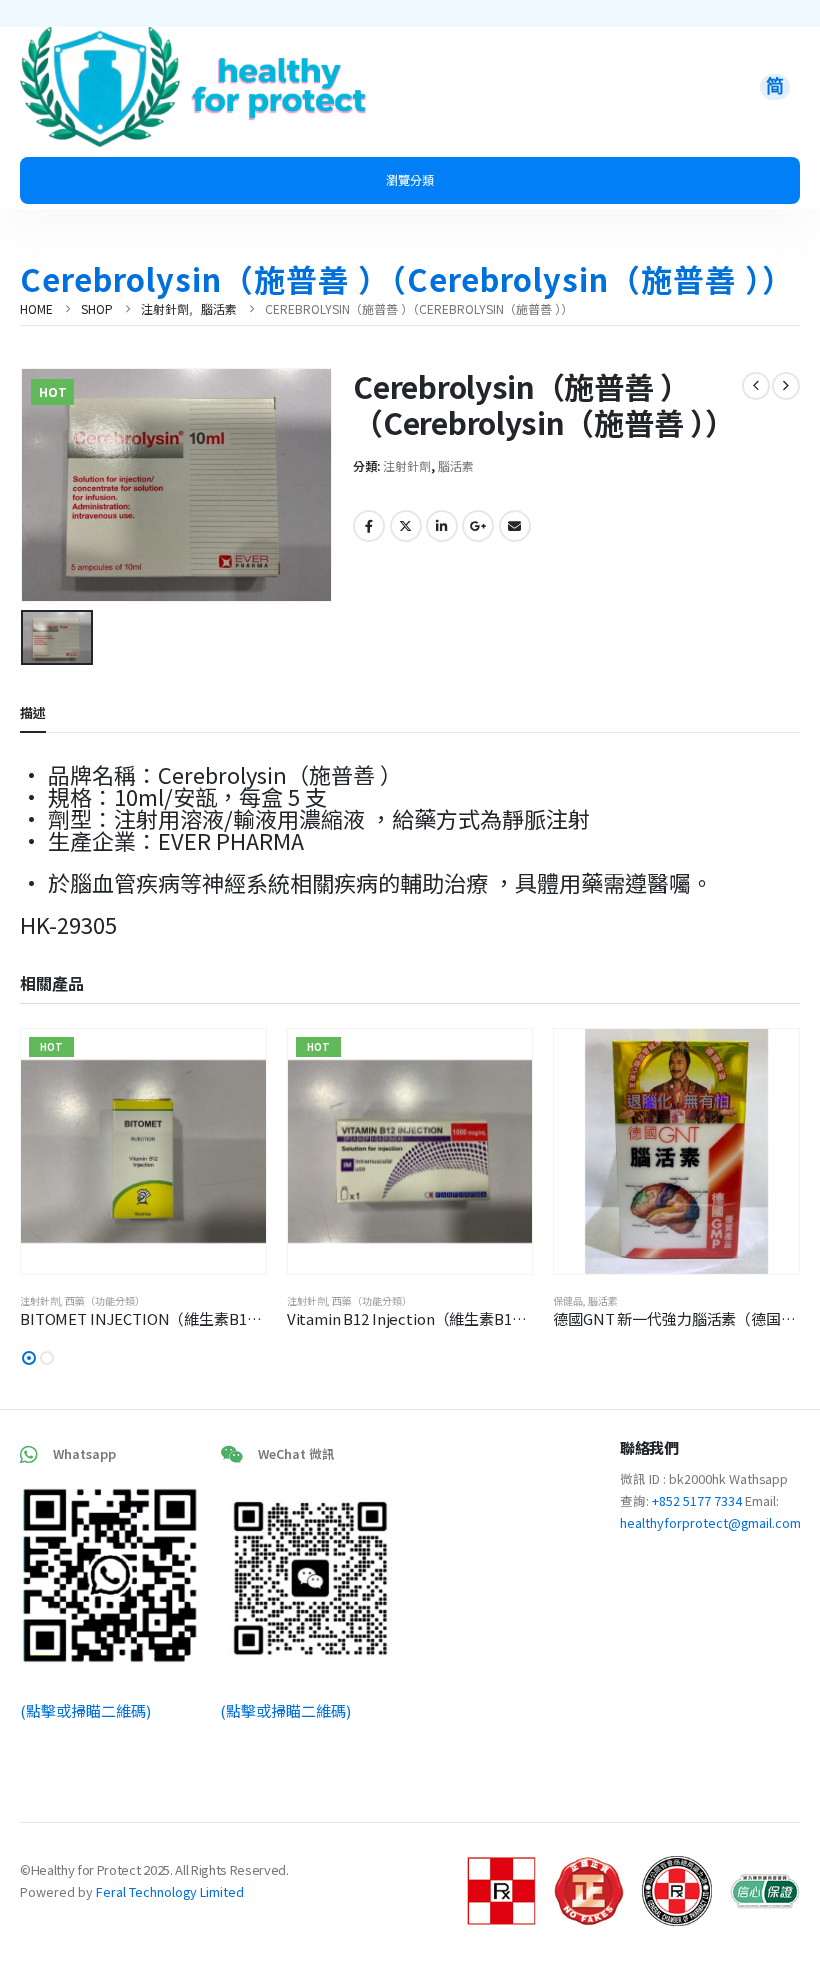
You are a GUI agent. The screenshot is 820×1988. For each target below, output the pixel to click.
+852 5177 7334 (697, 1500)
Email (515, 526)
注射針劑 (407, 465)
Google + (478, 526)
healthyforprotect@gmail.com (710, 1522)
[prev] (756, 386)
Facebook (369, 526)
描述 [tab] (33, 712)
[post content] (143, 1151)
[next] (786, 386)
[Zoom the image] (100, 38)
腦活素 (456, 465)
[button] (29, 1358)
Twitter (406, 526)
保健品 (568, 1300)
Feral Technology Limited (170, 1891)
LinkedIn (442, 526)
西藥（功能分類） (105, 1300)
